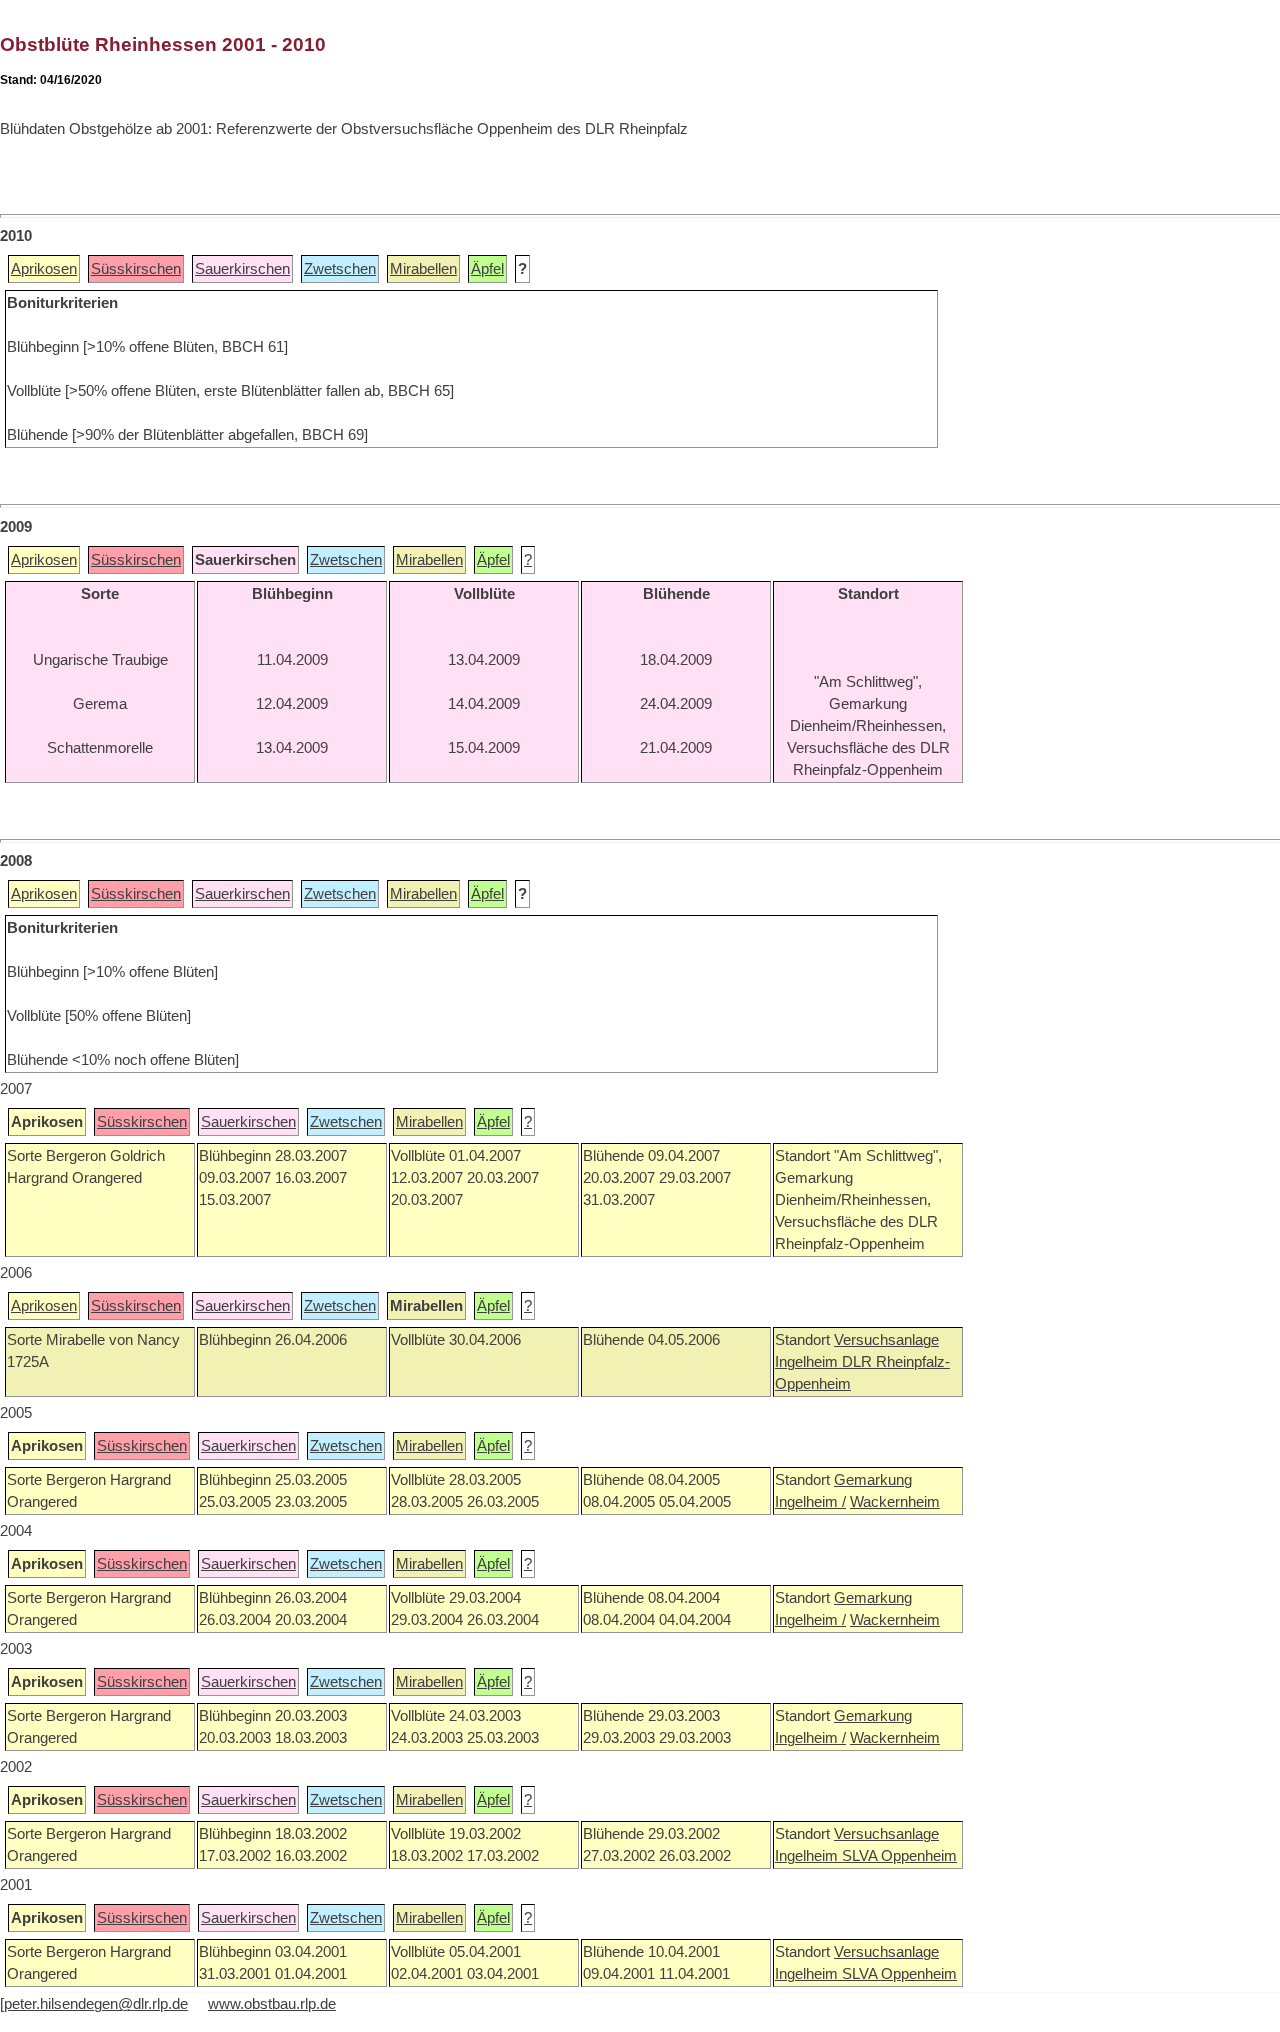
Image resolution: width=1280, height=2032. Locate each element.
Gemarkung (873, 1480)
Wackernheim (895, 1502)
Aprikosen (44, 269)
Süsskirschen (136, 269)
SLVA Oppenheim (899, 1856)
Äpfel (487, 269)
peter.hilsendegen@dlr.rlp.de (96, 2004)
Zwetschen (340, 269)
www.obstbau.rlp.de (272, 2004)
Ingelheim (808, 1362)
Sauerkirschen (242, 269)
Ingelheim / (810, 1502)
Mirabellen (423, 269)
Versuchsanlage (886, 1340)
